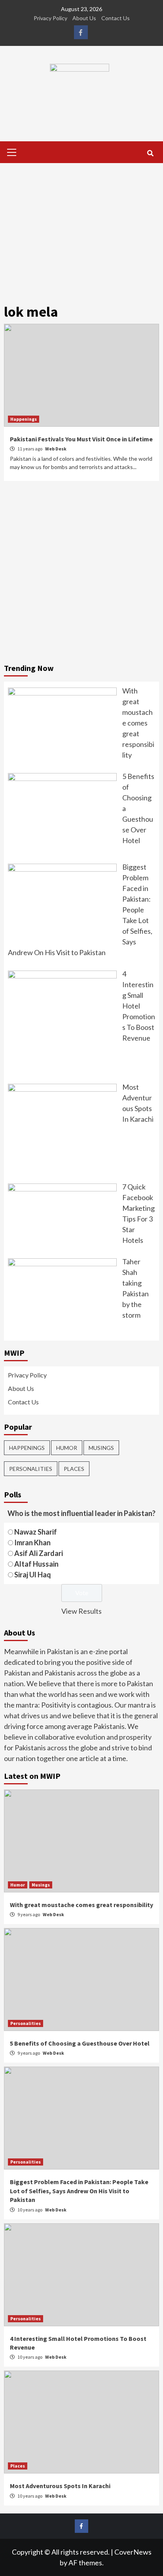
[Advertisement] (81, 228)
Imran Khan (32, 1543)
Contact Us (116, 18)
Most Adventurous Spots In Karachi (60, 2486)
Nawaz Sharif (36, 1532)
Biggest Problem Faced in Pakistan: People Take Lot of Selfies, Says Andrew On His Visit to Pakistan (79, 2191)
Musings (101, 1448)
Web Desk (56, 449)
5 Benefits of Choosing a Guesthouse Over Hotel (80, 2043)
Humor (67, 1448)
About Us (84, 18)
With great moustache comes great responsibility (81, 1905)
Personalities (31, 1469)
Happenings (24, 419)
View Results (81, 1611)
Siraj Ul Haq (33, 1575)
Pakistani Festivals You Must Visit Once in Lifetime (81, 439)
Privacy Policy (50, 18)
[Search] (150, 153)
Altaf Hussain (36, 1564)
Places (74, 1469)
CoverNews (133, 2552)
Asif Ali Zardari (39, 1553)
